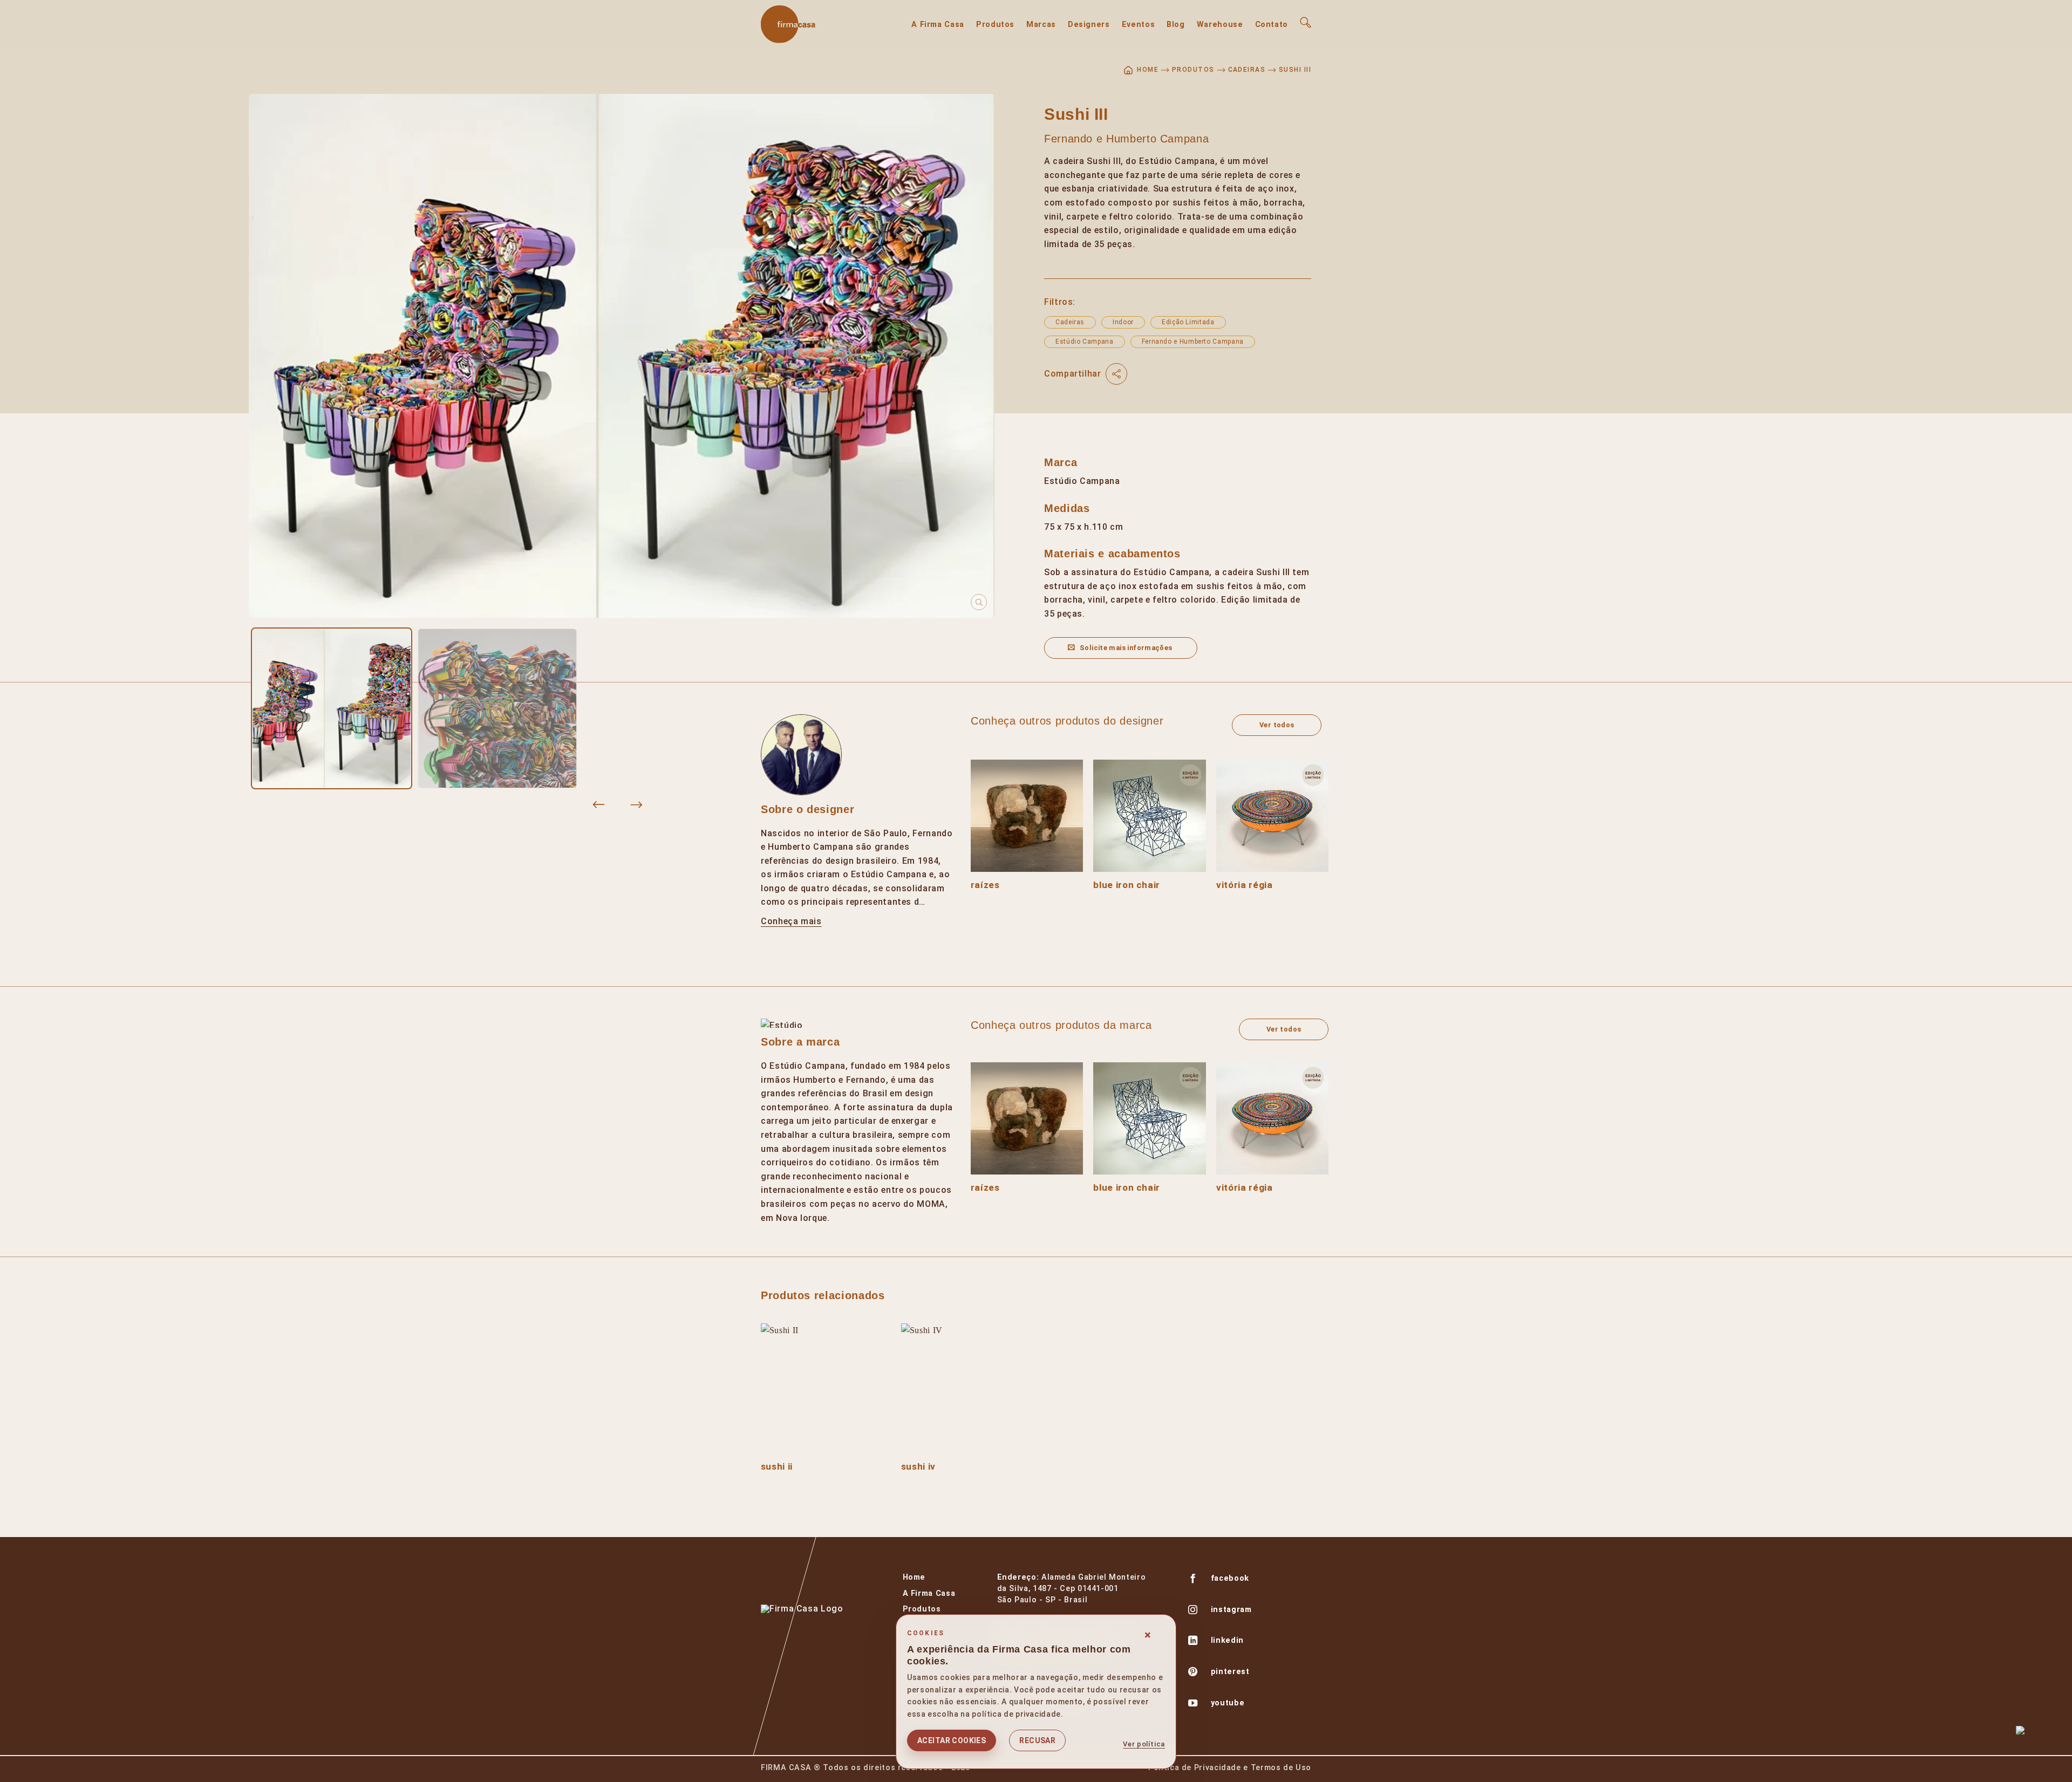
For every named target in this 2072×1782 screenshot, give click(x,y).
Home (914, 1577)
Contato (1272, 25)
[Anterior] (598, 805)
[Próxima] (636, 805)
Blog (1176, 25)
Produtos (995, 25)
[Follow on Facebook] (1193, 1580)
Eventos (1138, 25)
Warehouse (1220, 25)
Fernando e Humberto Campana (1126, 139)
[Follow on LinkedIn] (1193, 1642)
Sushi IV (918, 1466)
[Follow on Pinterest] (1193, 1673)
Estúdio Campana (1085, 342)
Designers (1089, 25)
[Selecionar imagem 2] (497, 708)
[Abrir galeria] (622, 356)
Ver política (1144, 1744)
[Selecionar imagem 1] (332, 708)
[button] (1306, 22)
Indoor (1123, 322)
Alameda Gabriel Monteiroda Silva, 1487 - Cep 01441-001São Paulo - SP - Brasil (1072, 1589)
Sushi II (777, 1466)
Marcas (1041, 25)
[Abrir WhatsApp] (2033, 1743)
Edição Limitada (1188, 322)
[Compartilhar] (1116, 374)
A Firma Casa (938, 25)
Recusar (1037, 1740)
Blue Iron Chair (1127, 885)
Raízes (985, 885)
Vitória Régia (1244, 885)
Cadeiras (1247, 70)
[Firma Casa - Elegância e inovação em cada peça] (815, 24)
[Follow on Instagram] (1193, 1611)
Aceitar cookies (952, 1740)
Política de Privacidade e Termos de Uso (1230, 1768)
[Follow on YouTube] (1193, 1704)
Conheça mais (791, 921)
